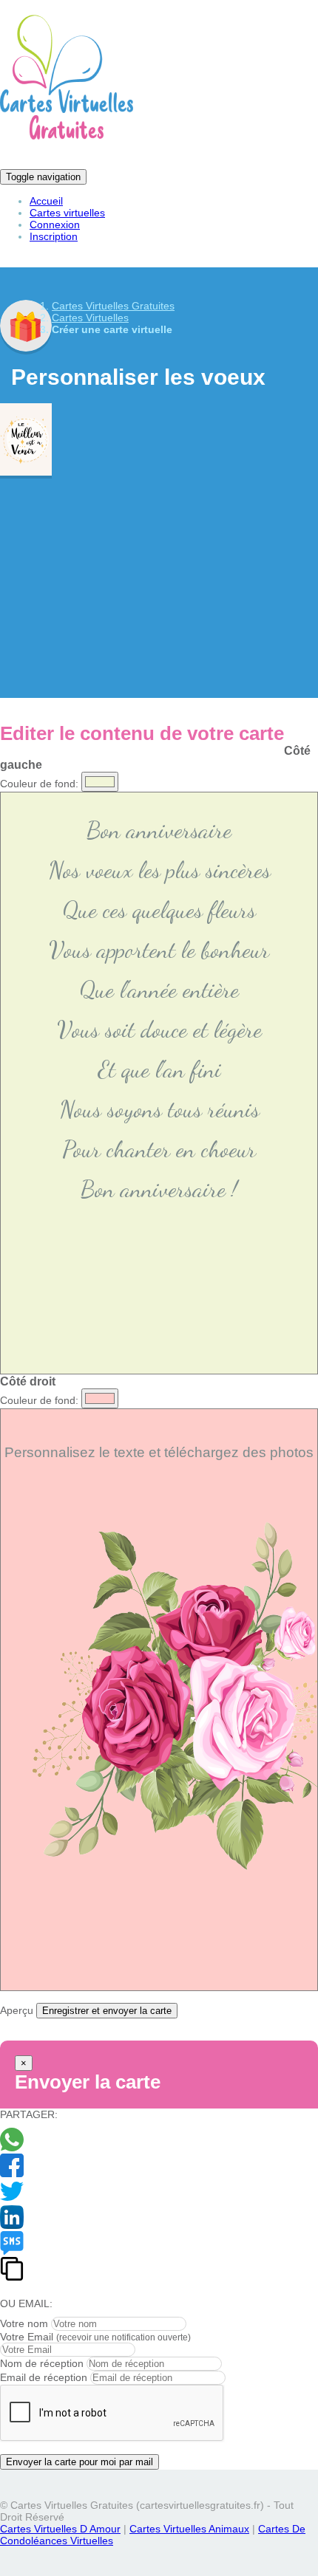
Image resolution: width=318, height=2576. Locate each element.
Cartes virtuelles (67, 213)
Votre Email (27, 2337)
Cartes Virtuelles (90, 318)
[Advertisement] (159, 576)
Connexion (55, 225)
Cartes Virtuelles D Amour (60, 2529)
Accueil (46, 201)
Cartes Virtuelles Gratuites (113, 306)
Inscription (54, 236)
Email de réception (44, 2377)
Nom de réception (42, 2363)
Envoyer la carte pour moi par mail (79, 2462)
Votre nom (24, 2323)
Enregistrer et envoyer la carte (107, 2011)
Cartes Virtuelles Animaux (189, 2529)
